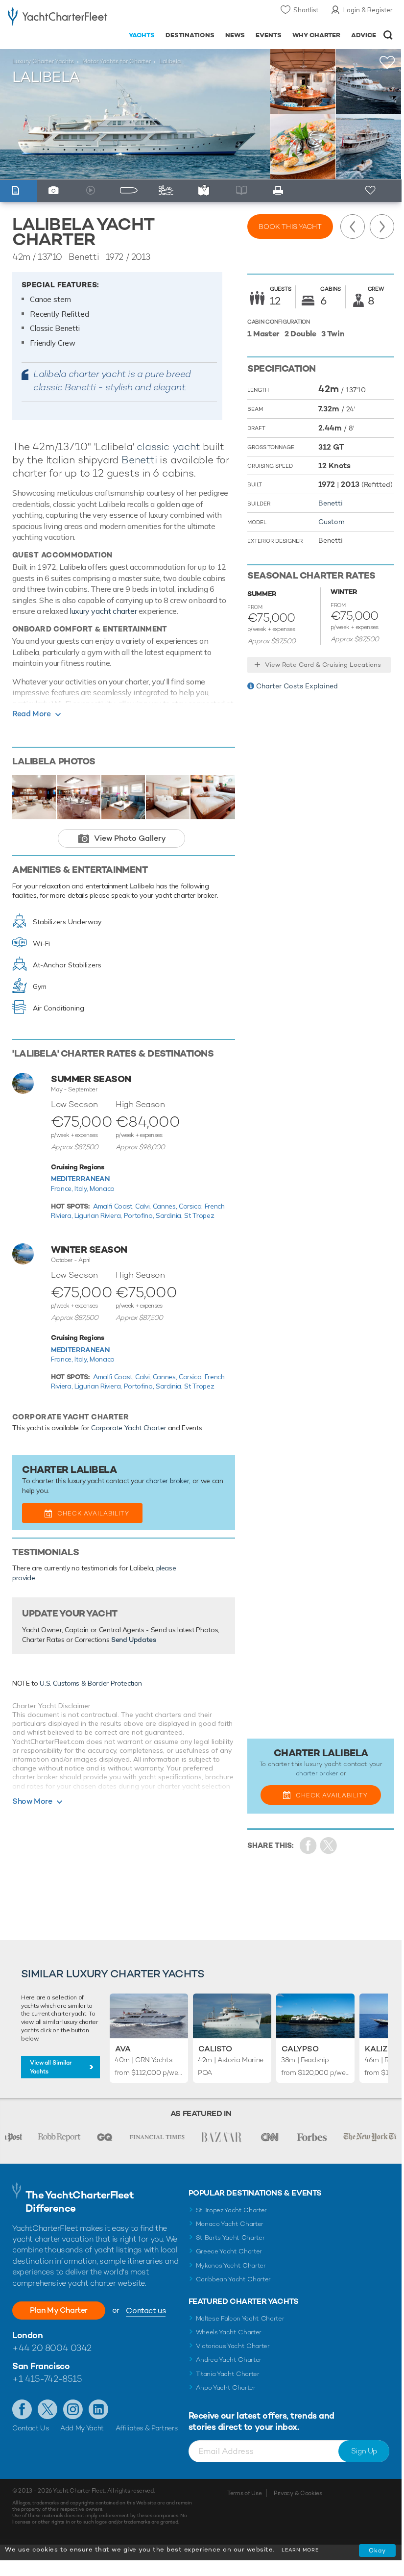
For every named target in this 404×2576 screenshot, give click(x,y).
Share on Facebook (308, 1846)
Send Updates (134, 1640)
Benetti (139, 460)
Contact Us (31, 2428)
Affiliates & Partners (147, 2428)
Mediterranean (80, 1179)
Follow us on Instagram (73, 2409)
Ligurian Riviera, (99, 1215)
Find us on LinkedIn (98, 2409)
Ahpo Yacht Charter (226, 2387)
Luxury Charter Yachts (43, 61)
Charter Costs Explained (297, 686)
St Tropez (199, 1215)
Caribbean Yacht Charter (234, 2279)
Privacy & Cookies (298, 2493)
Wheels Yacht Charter (229, 2332)
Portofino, (140, 1215)
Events (269, 35)
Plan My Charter (59, 2310)
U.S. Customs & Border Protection (91, 1683)
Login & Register (368, 10)
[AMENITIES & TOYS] (169, 191)
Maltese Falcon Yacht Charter (240, 2318)
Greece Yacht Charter (229, 2251)
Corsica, (192, 1206)
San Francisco (41, 2366)
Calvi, (144, 1206)
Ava (123, 2049)
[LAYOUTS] (131, 191)
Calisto (215, 2049)
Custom (332, 522)
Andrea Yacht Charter (229, 2360)
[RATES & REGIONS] (206, 191)
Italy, (82, 1188)
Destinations (190, 35)
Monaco (102, 1188)
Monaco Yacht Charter (230, 2224)
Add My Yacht (82, 2428)
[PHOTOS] (56, 191)
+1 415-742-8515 (47, 2379)
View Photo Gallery (130, 838)
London (27, 2335)
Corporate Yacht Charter (129, 1428)
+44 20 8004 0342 (52, 2348)
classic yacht (168, 446)
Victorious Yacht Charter (233, 2346)
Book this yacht (290, 227)
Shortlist (306, 10)
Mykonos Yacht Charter (231, 2265)
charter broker (167, 1481)
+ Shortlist (371, 191)
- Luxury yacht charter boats (58, 18)
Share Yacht (329, 1846)
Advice (364, 35)
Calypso (300, 2049)
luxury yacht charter (103, 611)
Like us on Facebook (22, 2409)
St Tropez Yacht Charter (232, 2210)
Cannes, (166, 1206)
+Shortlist (387, 63)
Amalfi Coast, (114, 1206)
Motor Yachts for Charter (117, 61)
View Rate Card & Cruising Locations (323, 665)
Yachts (142, 35)
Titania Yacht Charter (228, 2374)
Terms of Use (244, 2493)
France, (63, 1188)
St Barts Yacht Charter (230, 2237)
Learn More (300, 2550)
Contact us (146, 2311)
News (235, 35)
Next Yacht (382, 227)
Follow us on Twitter (48, 2409)
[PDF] (281, 191)
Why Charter (317, 35)
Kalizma (382, 2049)
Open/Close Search (388, 35)
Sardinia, (170, 1215)
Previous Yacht (353, 227)
